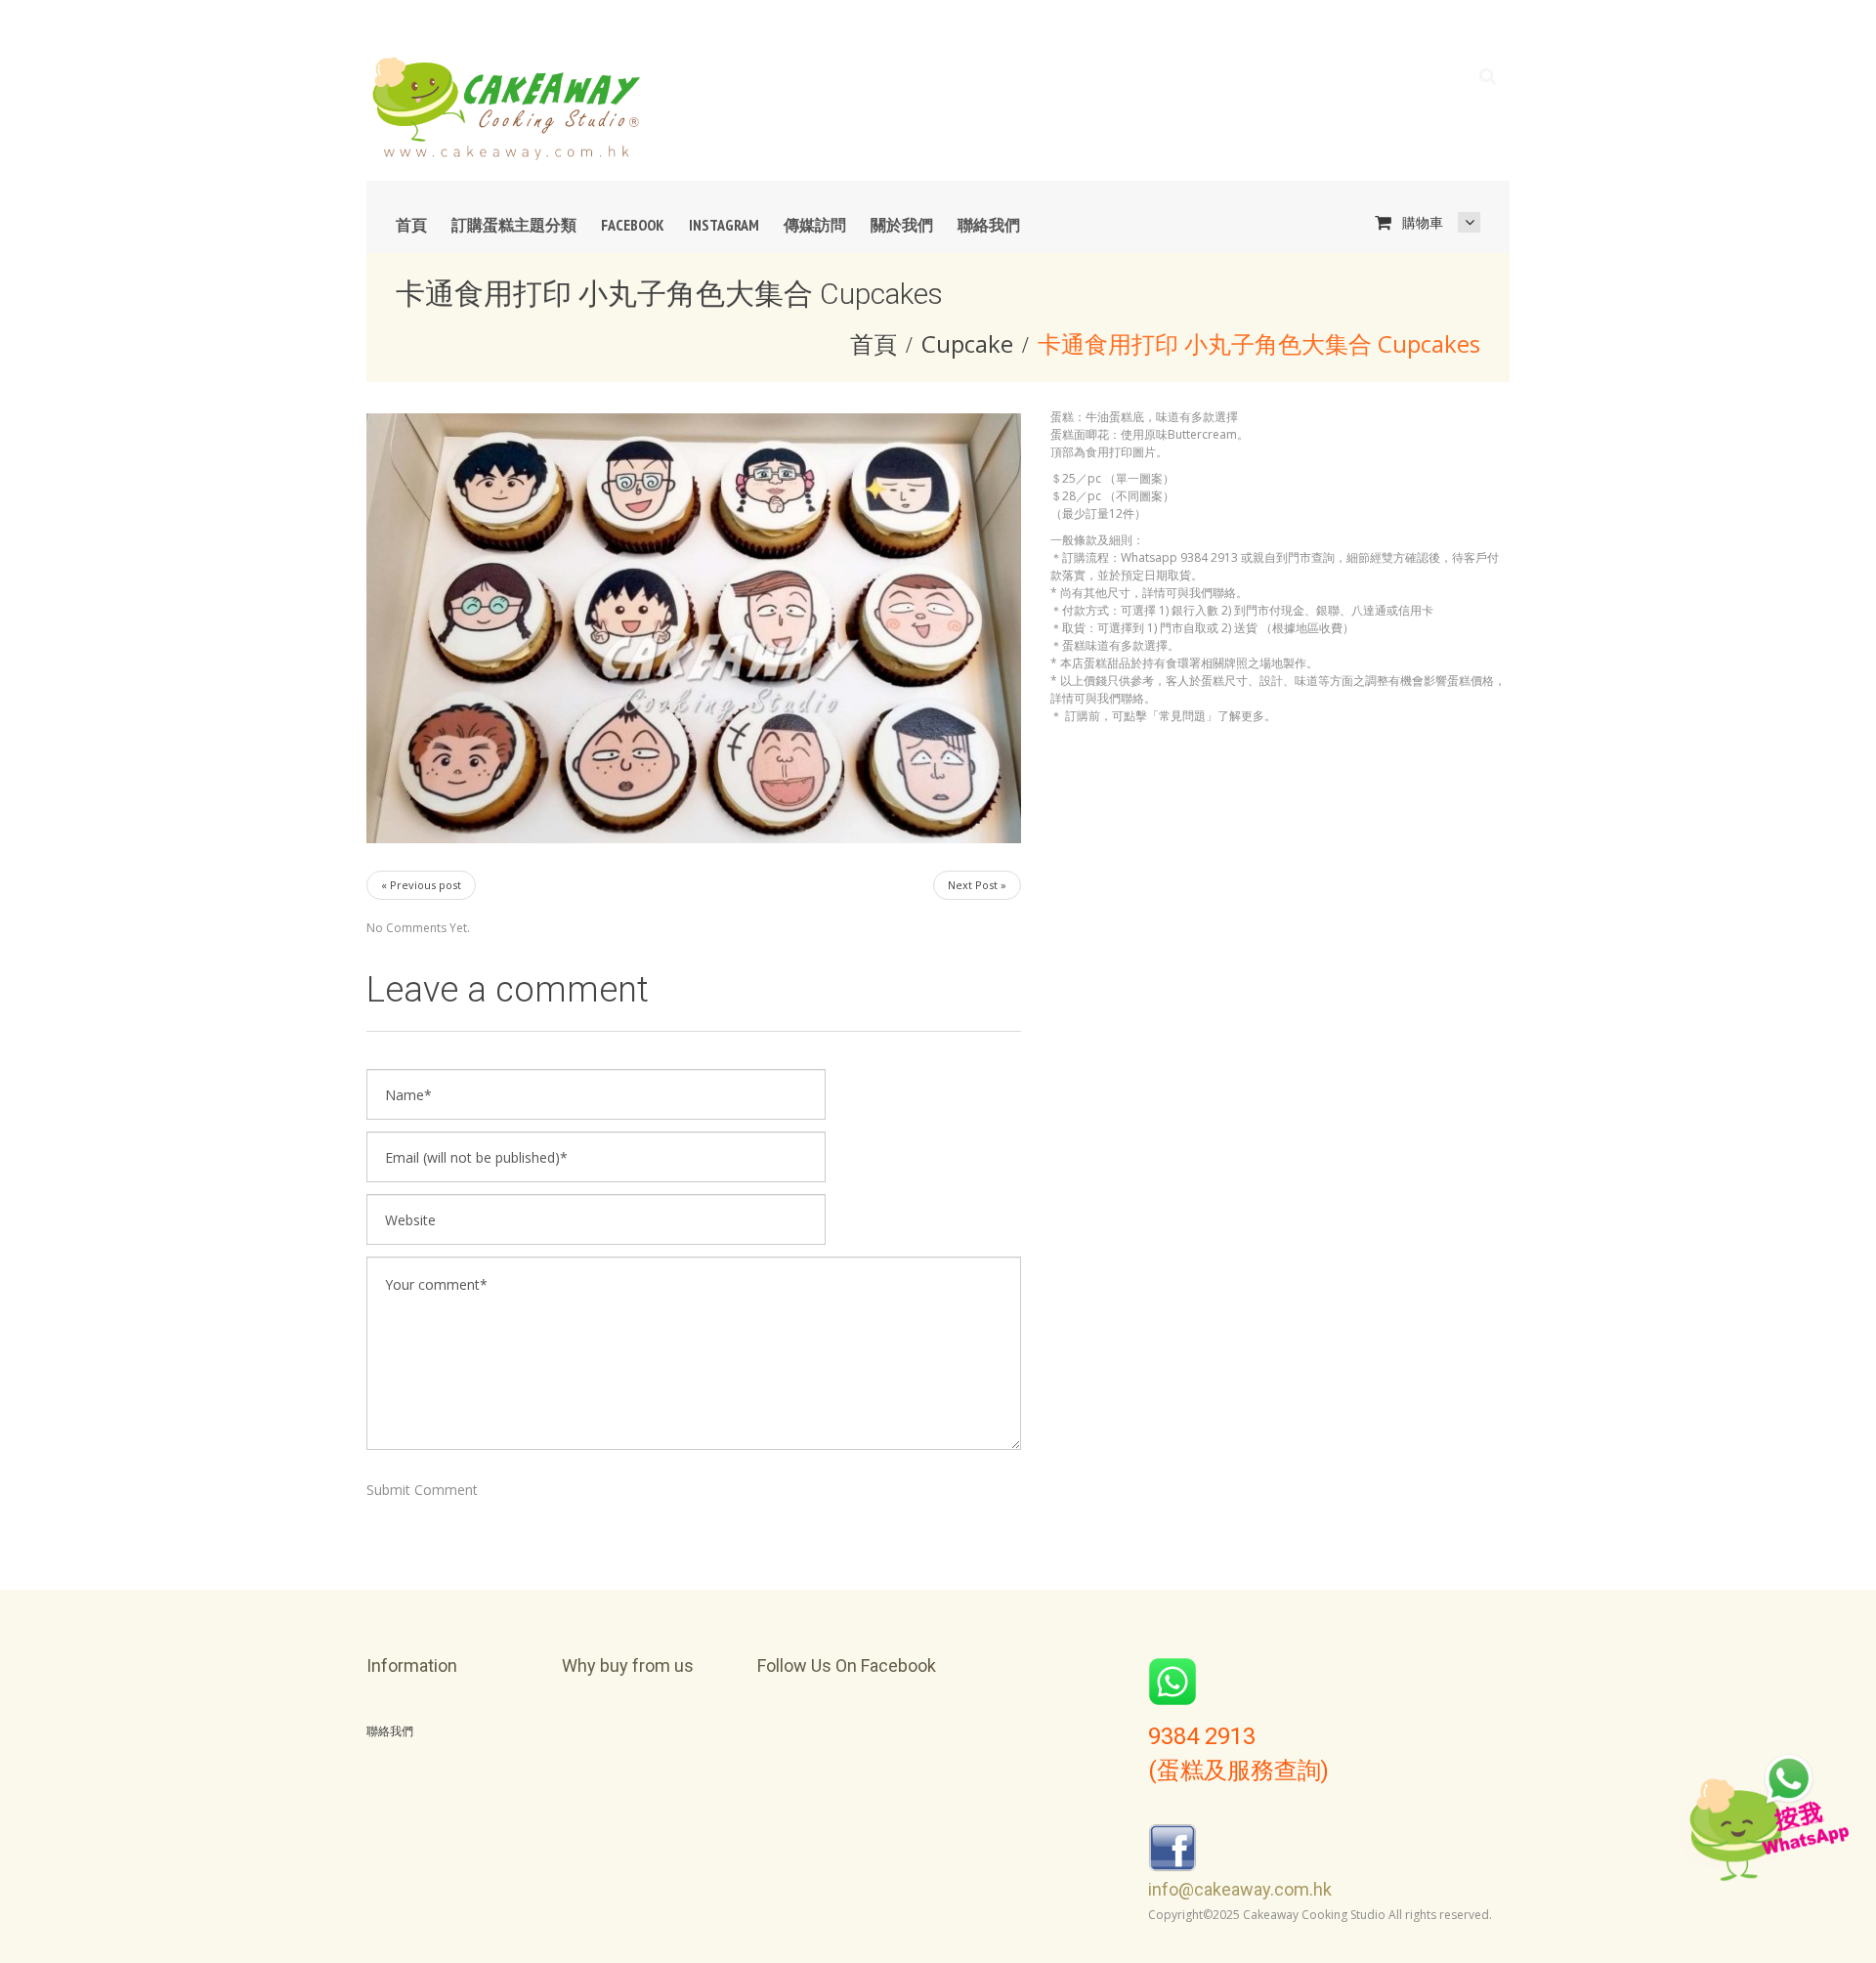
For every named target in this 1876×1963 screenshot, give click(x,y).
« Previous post (421, 885)
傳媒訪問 (815, 225)
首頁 (411, 225)
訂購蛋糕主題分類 (514, 225)
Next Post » (977, 885)
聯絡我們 (989, 225)
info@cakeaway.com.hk (1240, 1889)
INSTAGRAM (724, 225)
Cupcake (967, 343)
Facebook (633, 225)
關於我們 (902, 225)
